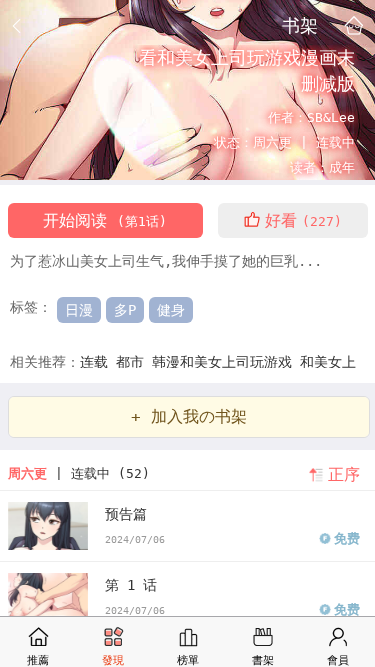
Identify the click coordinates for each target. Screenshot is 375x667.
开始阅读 (105, 220)
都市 (134, 362)
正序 (344, 474)
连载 (98, 362)
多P (125, 310)
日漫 (79, 310)
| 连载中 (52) (79, 473)
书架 (300, 25)
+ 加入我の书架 (189, 416)
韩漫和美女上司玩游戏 (226, 362)
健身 (171, 310)
